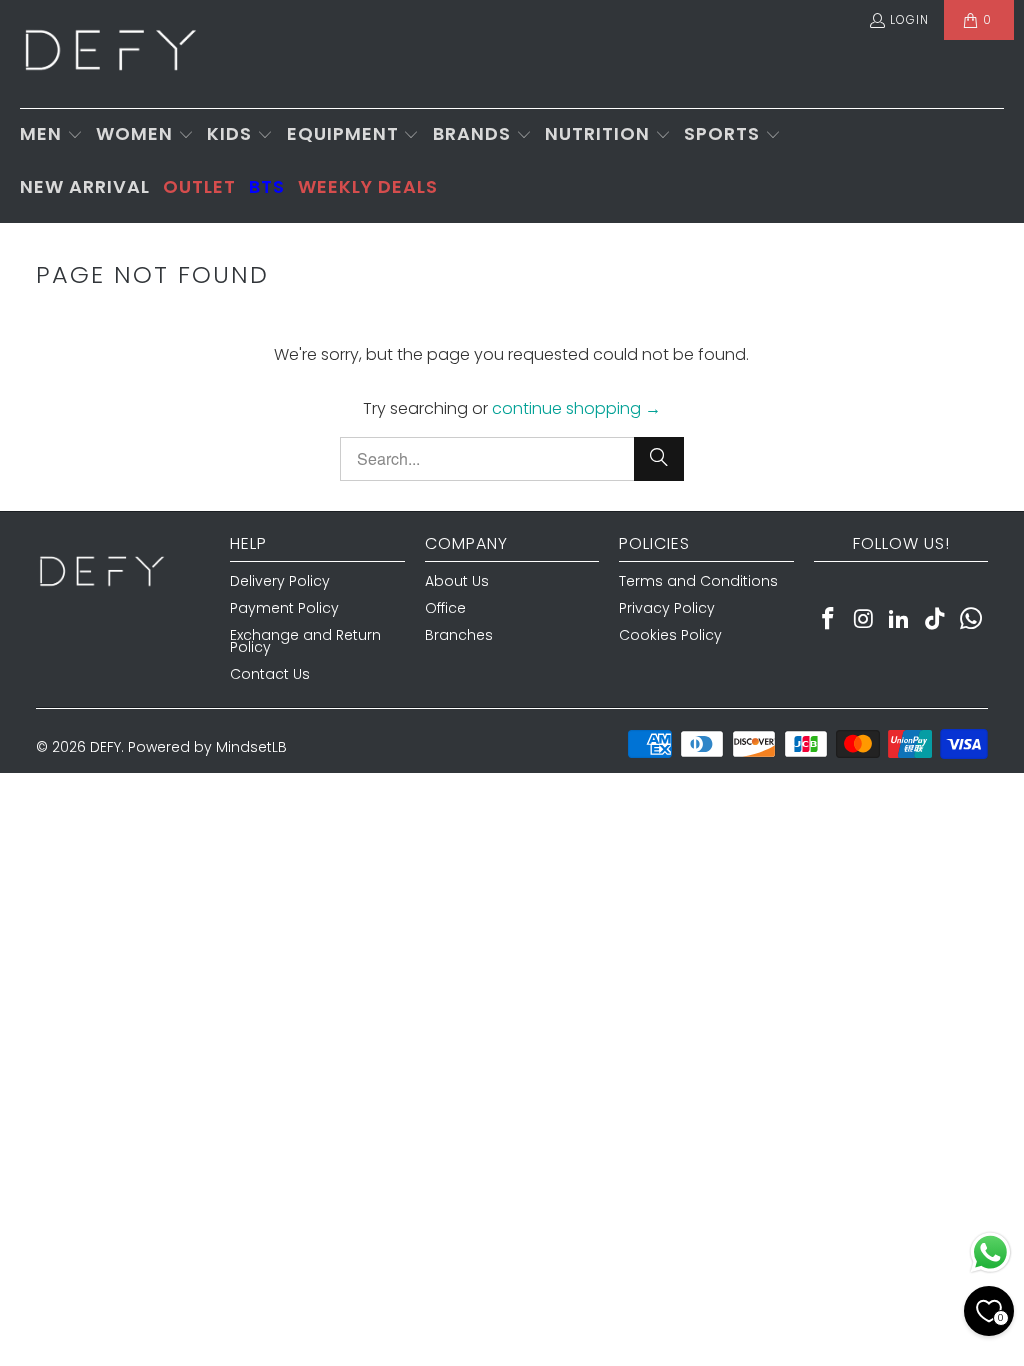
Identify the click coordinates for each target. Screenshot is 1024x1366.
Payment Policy (284, 608)
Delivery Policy (280, 581)
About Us (457, 581)
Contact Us (270, 674)
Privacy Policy (667, 608)
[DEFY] (110, 54)
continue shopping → (576, 408)
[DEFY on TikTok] (936, 620)
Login (909, 19)
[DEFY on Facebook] (829, 620)
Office (445, 608)
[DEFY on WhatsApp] (972, 620)
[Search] (659, 459)
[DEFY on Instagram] (864, 620)
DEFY (105, 747)
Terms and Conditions (698, 581)
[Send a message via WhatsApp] (990, 1252)
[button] (51, 135)
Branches (459, 635)
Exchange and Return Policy (305, 641)
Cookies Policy (670, 635)
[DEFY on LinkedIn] (900, 620)
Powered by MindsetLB (207, 747)
